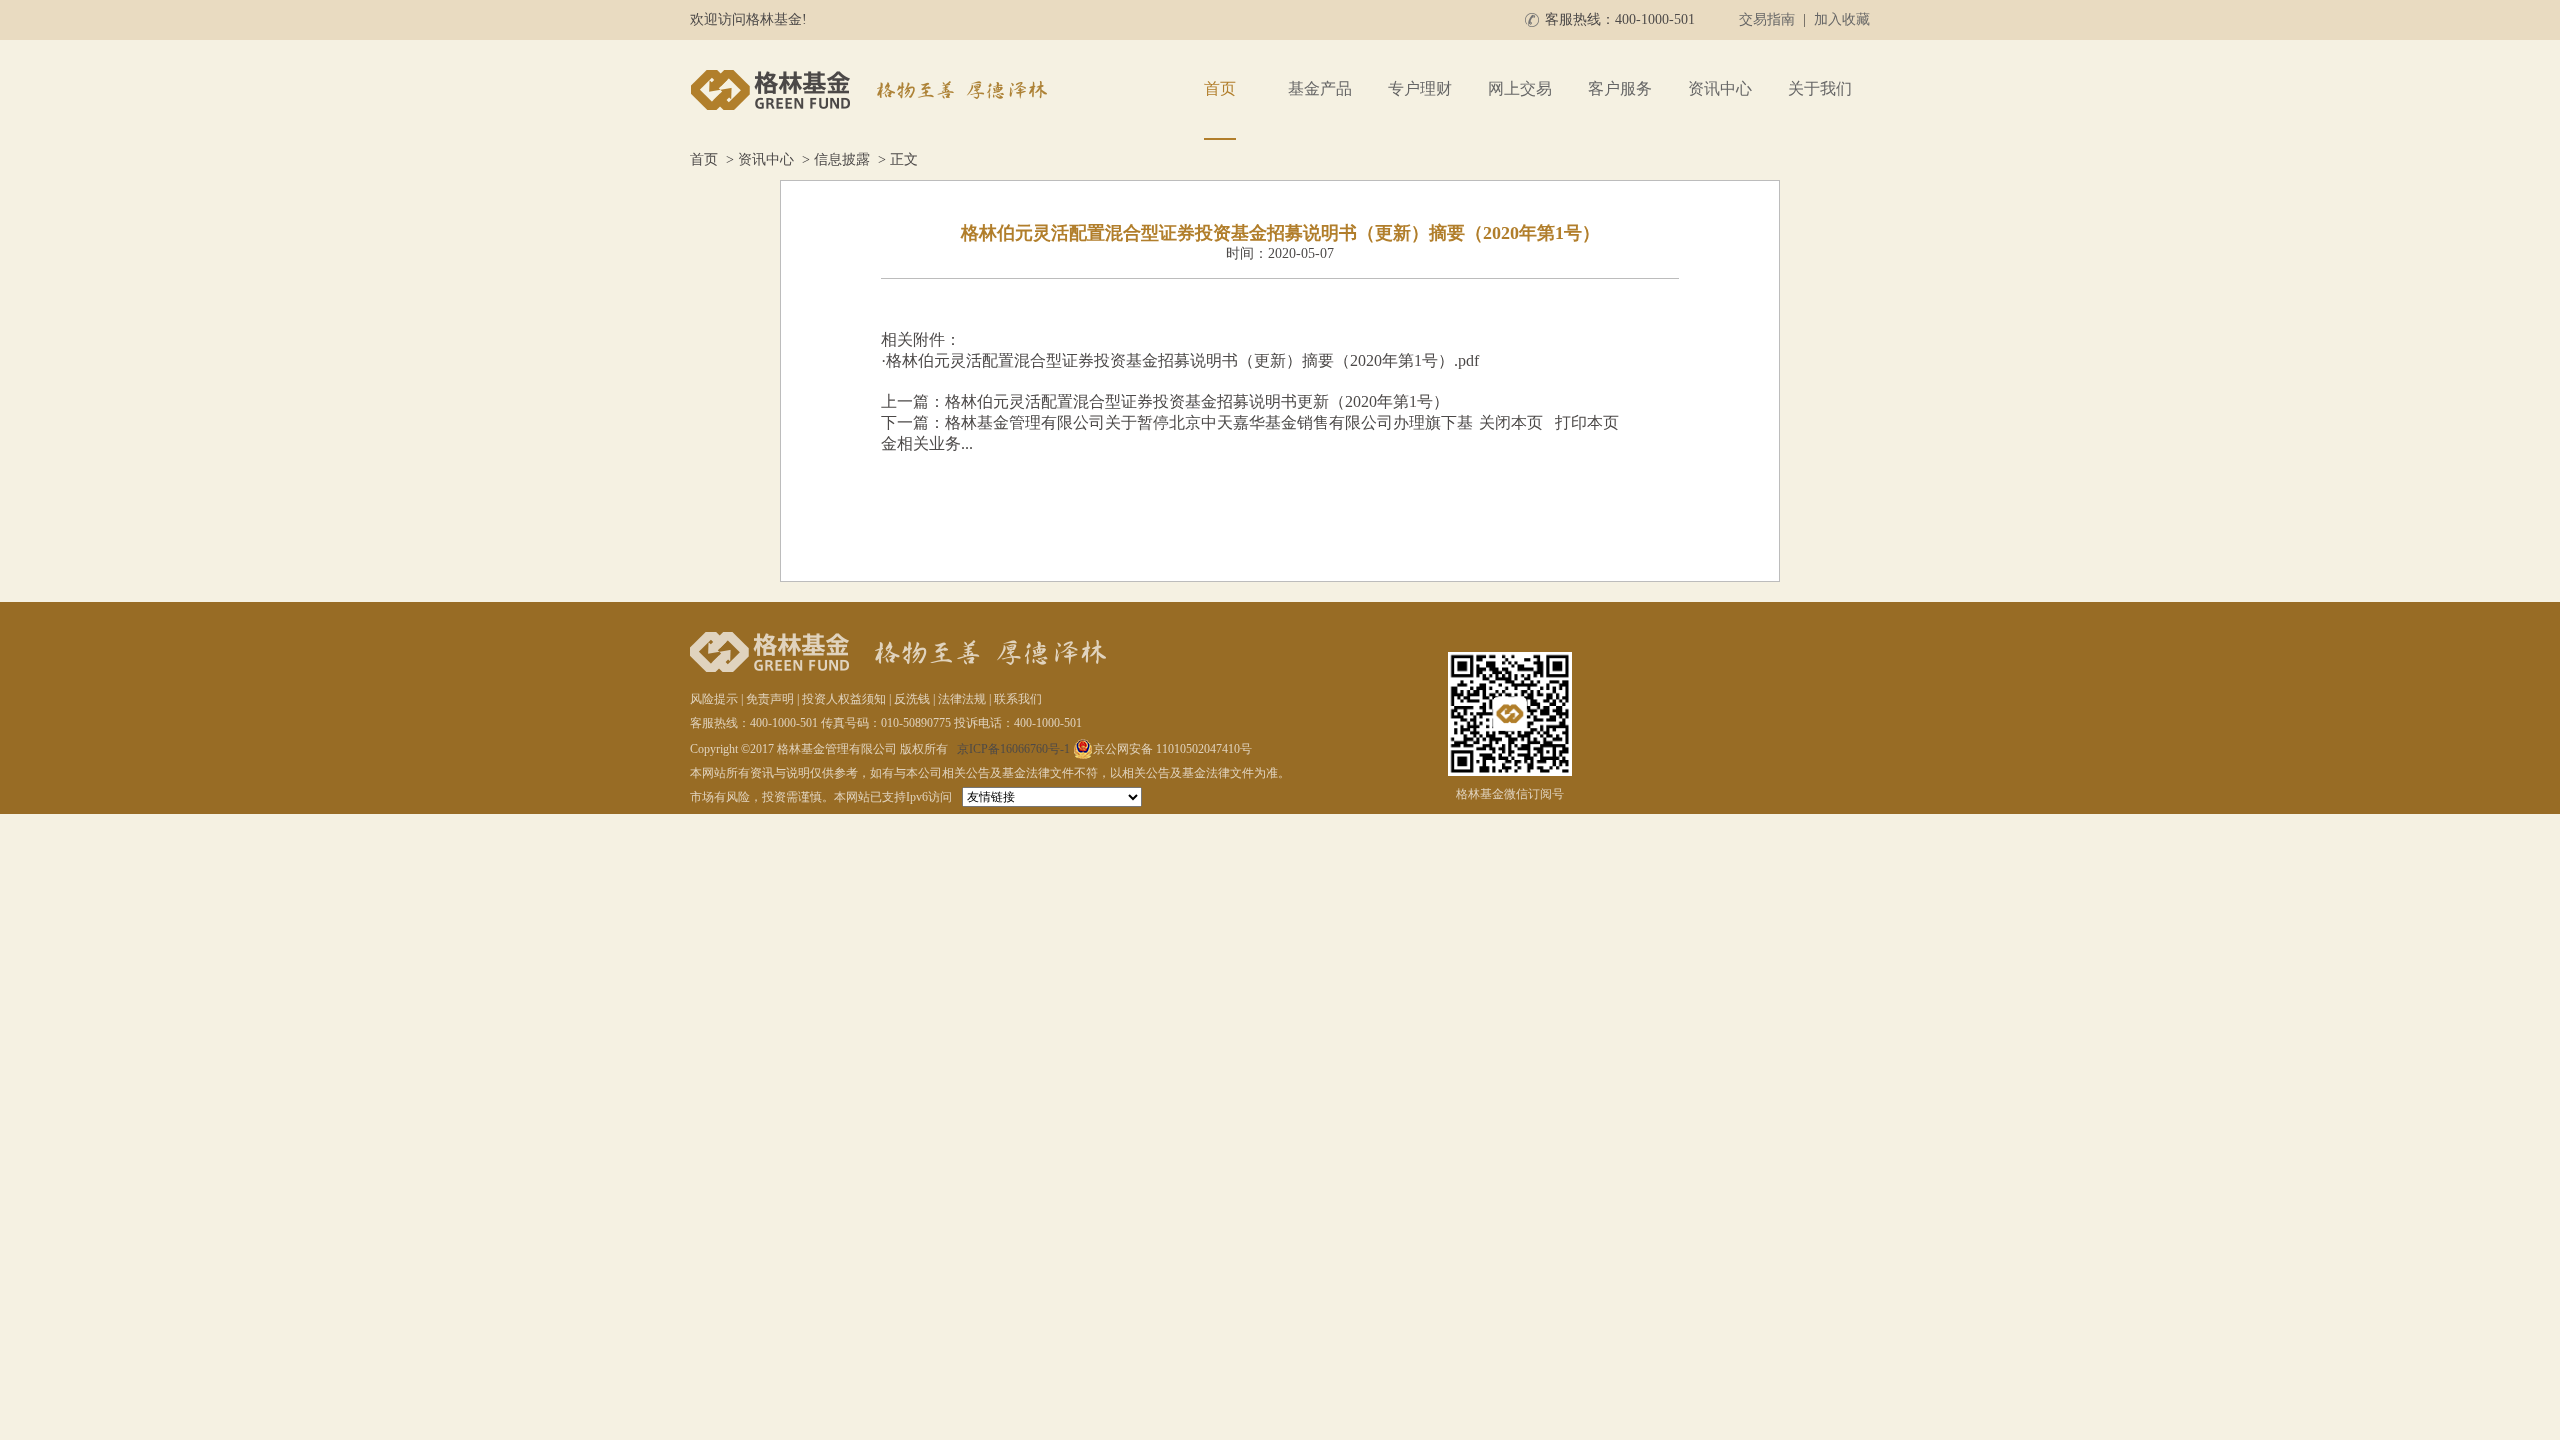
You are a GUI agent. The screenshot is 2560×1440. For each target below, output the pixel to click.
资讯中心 (1720, 88)
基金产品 (1320, 88)
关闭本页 (1511, 422)
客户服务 (1620, 88)
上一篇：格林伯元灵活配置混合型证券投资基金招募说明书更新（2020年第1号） (1165, 401)
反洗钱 (912, 699)
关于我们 (1820, 88)
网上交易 (1520, 88)
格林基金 (872, 90)
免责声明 (770, 699)
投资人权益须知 (844, 699)
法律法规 (962, 699)
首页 (1220, 88)
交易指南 (1767, 19)
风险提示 (714, 699)
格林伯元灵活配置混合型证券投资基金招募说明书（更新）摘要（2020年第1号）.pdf (1182, 360)
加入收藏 (1842, 19)
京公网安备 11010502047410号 (1172, 749)
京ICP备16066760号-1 (1013, 749)
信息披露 (842, 159)
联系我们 (1018, 699)
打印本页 (1587, 422)
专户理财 (1420, 88)
